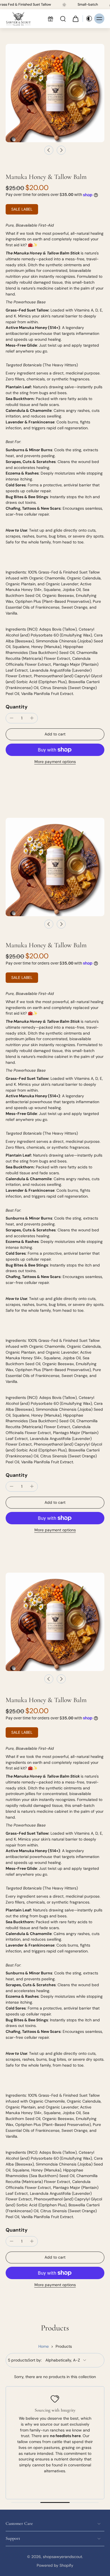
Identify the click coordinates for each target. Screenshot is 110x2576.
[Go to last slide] (49, 150)
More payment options (55, 762)
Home (44, 2346)
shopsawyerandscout (62, 2557)
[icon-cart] (75, 19)
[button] (55, 734)
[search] (63, 19)
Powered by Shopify (55, 2565)
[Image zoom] (55, 93)
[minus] (12, 718)
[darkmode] (88, 19)
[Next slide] (61, 150)
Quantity (17, 707)
